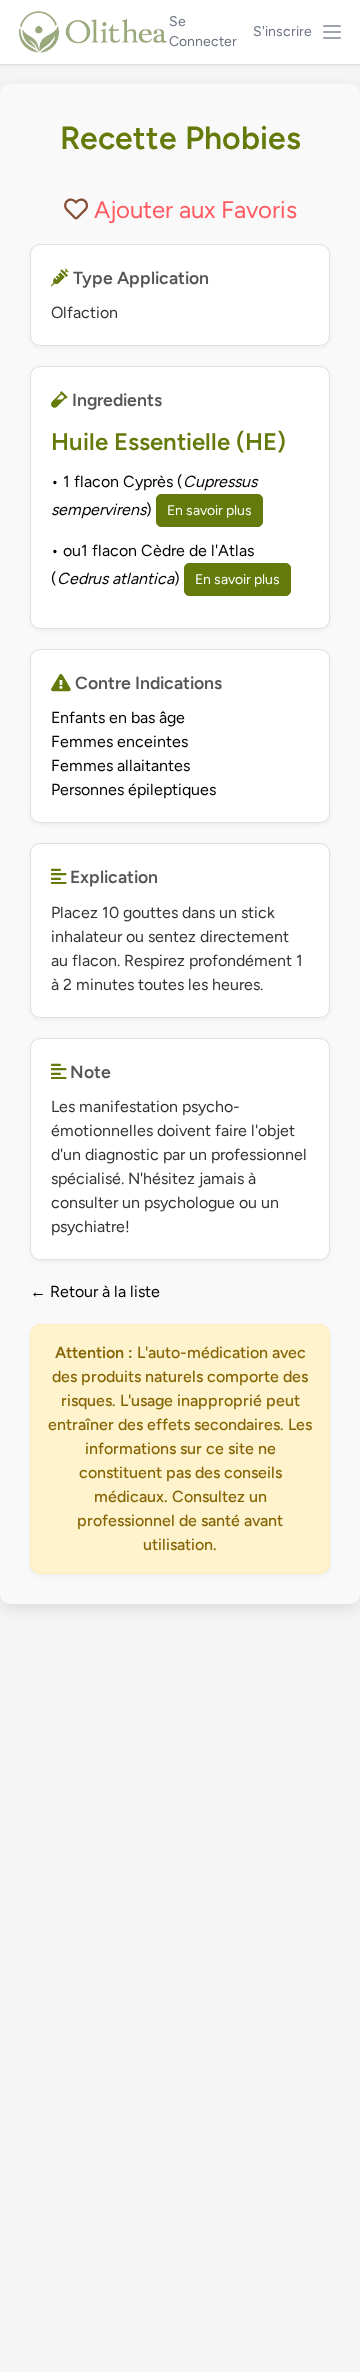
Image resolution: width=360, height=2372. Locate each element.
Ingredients (115, 399)
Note (88, 1071)
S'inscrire (282, 31)
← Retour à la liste (95, 1291)
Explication (112, 876)
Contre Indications (146, 682)
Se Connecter (203, 31)
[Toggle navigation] (332, 32)
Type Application (139, 277)
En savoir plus (209, 510)
